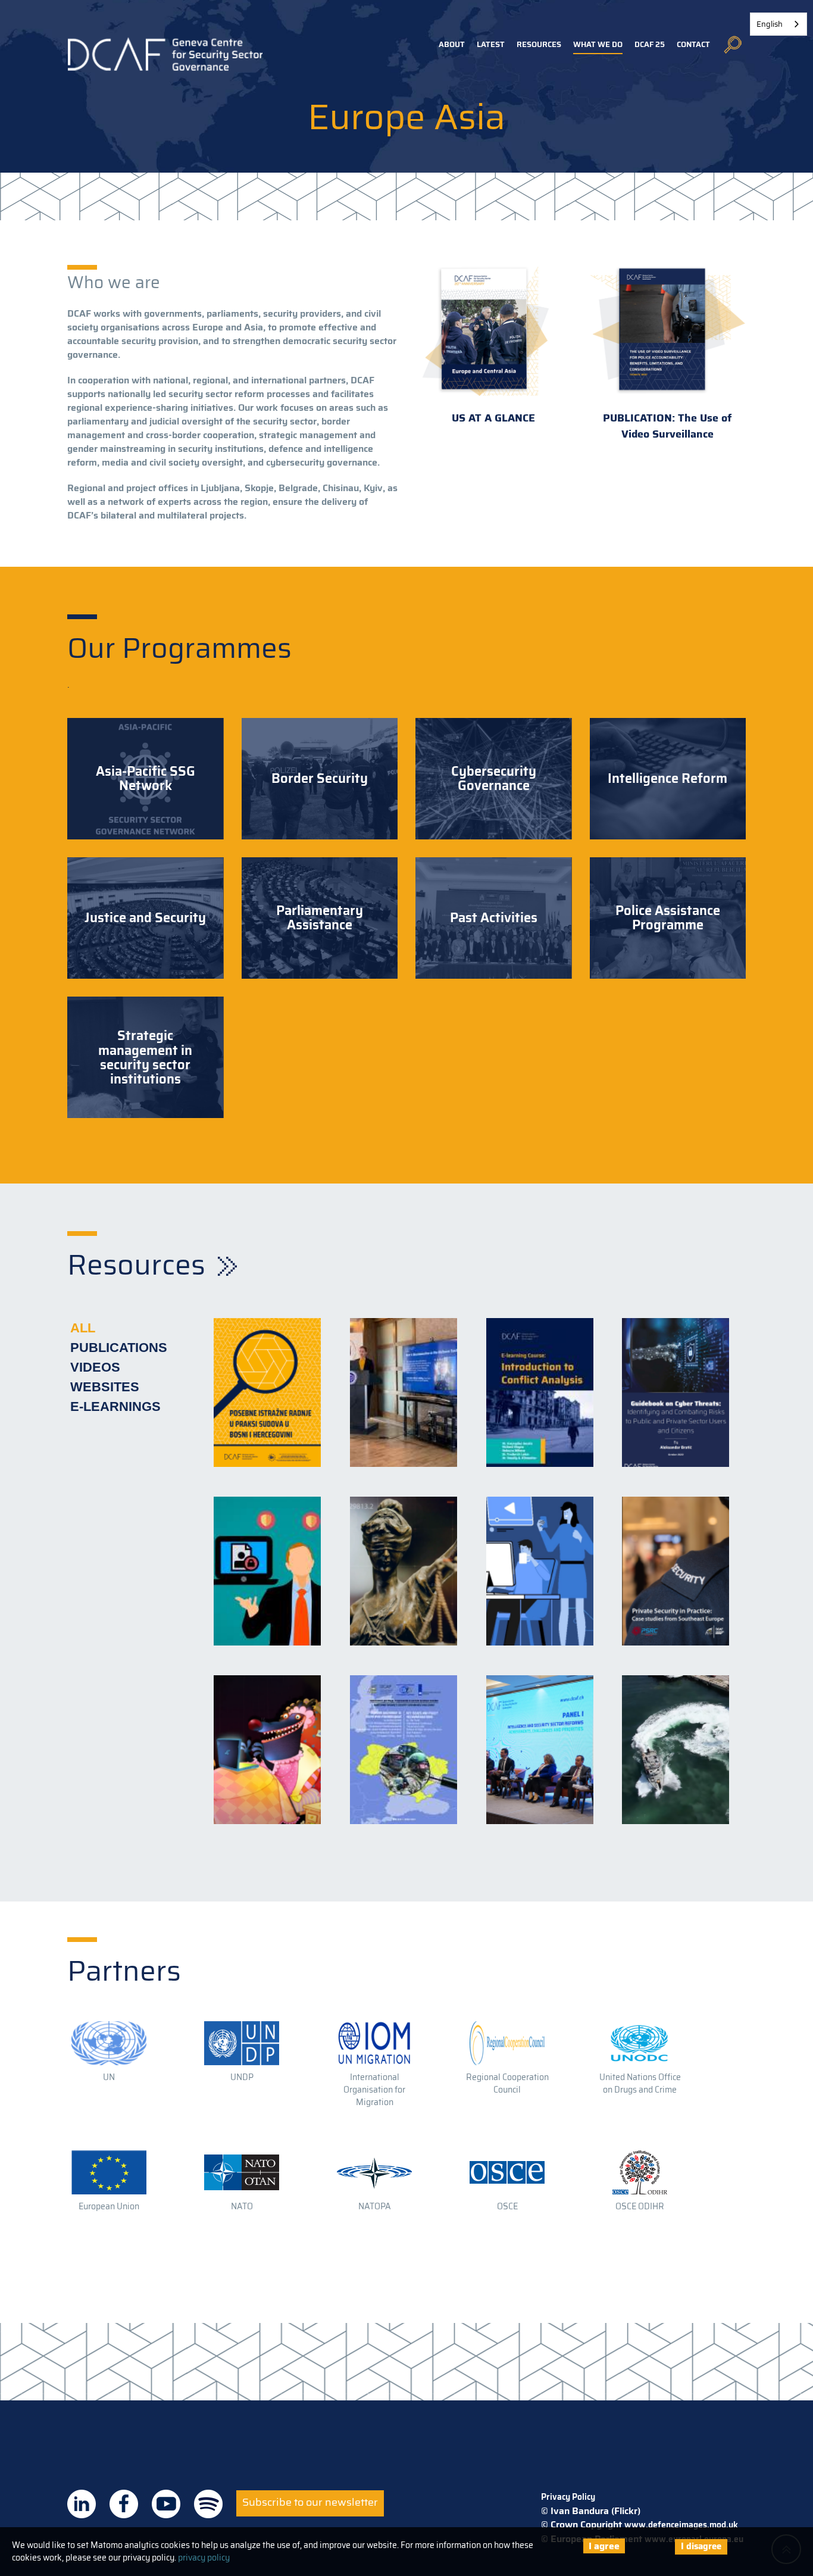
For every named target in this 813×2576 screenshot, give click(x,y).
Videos (95, 1367)
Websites (105, 1387)
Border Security (320, 779)
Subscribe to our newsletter (310, 2502)
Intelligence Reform (667, 779)
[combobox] (778, 24)
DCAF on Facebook (124, 2504)
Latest (491, 44)
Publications (119, 1348)
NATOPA (375, 2206)
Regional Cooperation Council (507, 2083)
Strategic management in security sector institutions (145, 1058)
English (770, 24)
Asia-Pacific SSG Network (146, 779)
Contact (693, 44)
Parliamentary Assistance (320, 918)
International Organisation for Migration (374, 2090)
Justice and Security (145, 918)
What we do (598, 44)
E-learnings (115, 1406)
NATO (242, 2206)
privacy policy (204, 2558)
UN (109, 2077)
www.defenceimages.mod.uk (681, 2525)
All (83, 1328)
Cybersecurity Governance (494, 779)
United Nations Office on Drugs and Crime (640, 2083)
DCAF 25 (650, 44)
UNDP (242, 2077)
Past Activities (494, 918)
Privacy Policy (568, 2497)
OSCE (507, 2206)
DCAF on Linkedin (82, 2504)
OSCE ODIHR (640, 2206)
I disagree (701, 2546)
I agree (604, 2546)
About (452, 44)
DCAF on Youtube (166, 2504)
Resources (539, 44)
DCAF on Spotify (208, 2504)
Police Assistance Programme (668, 918)
